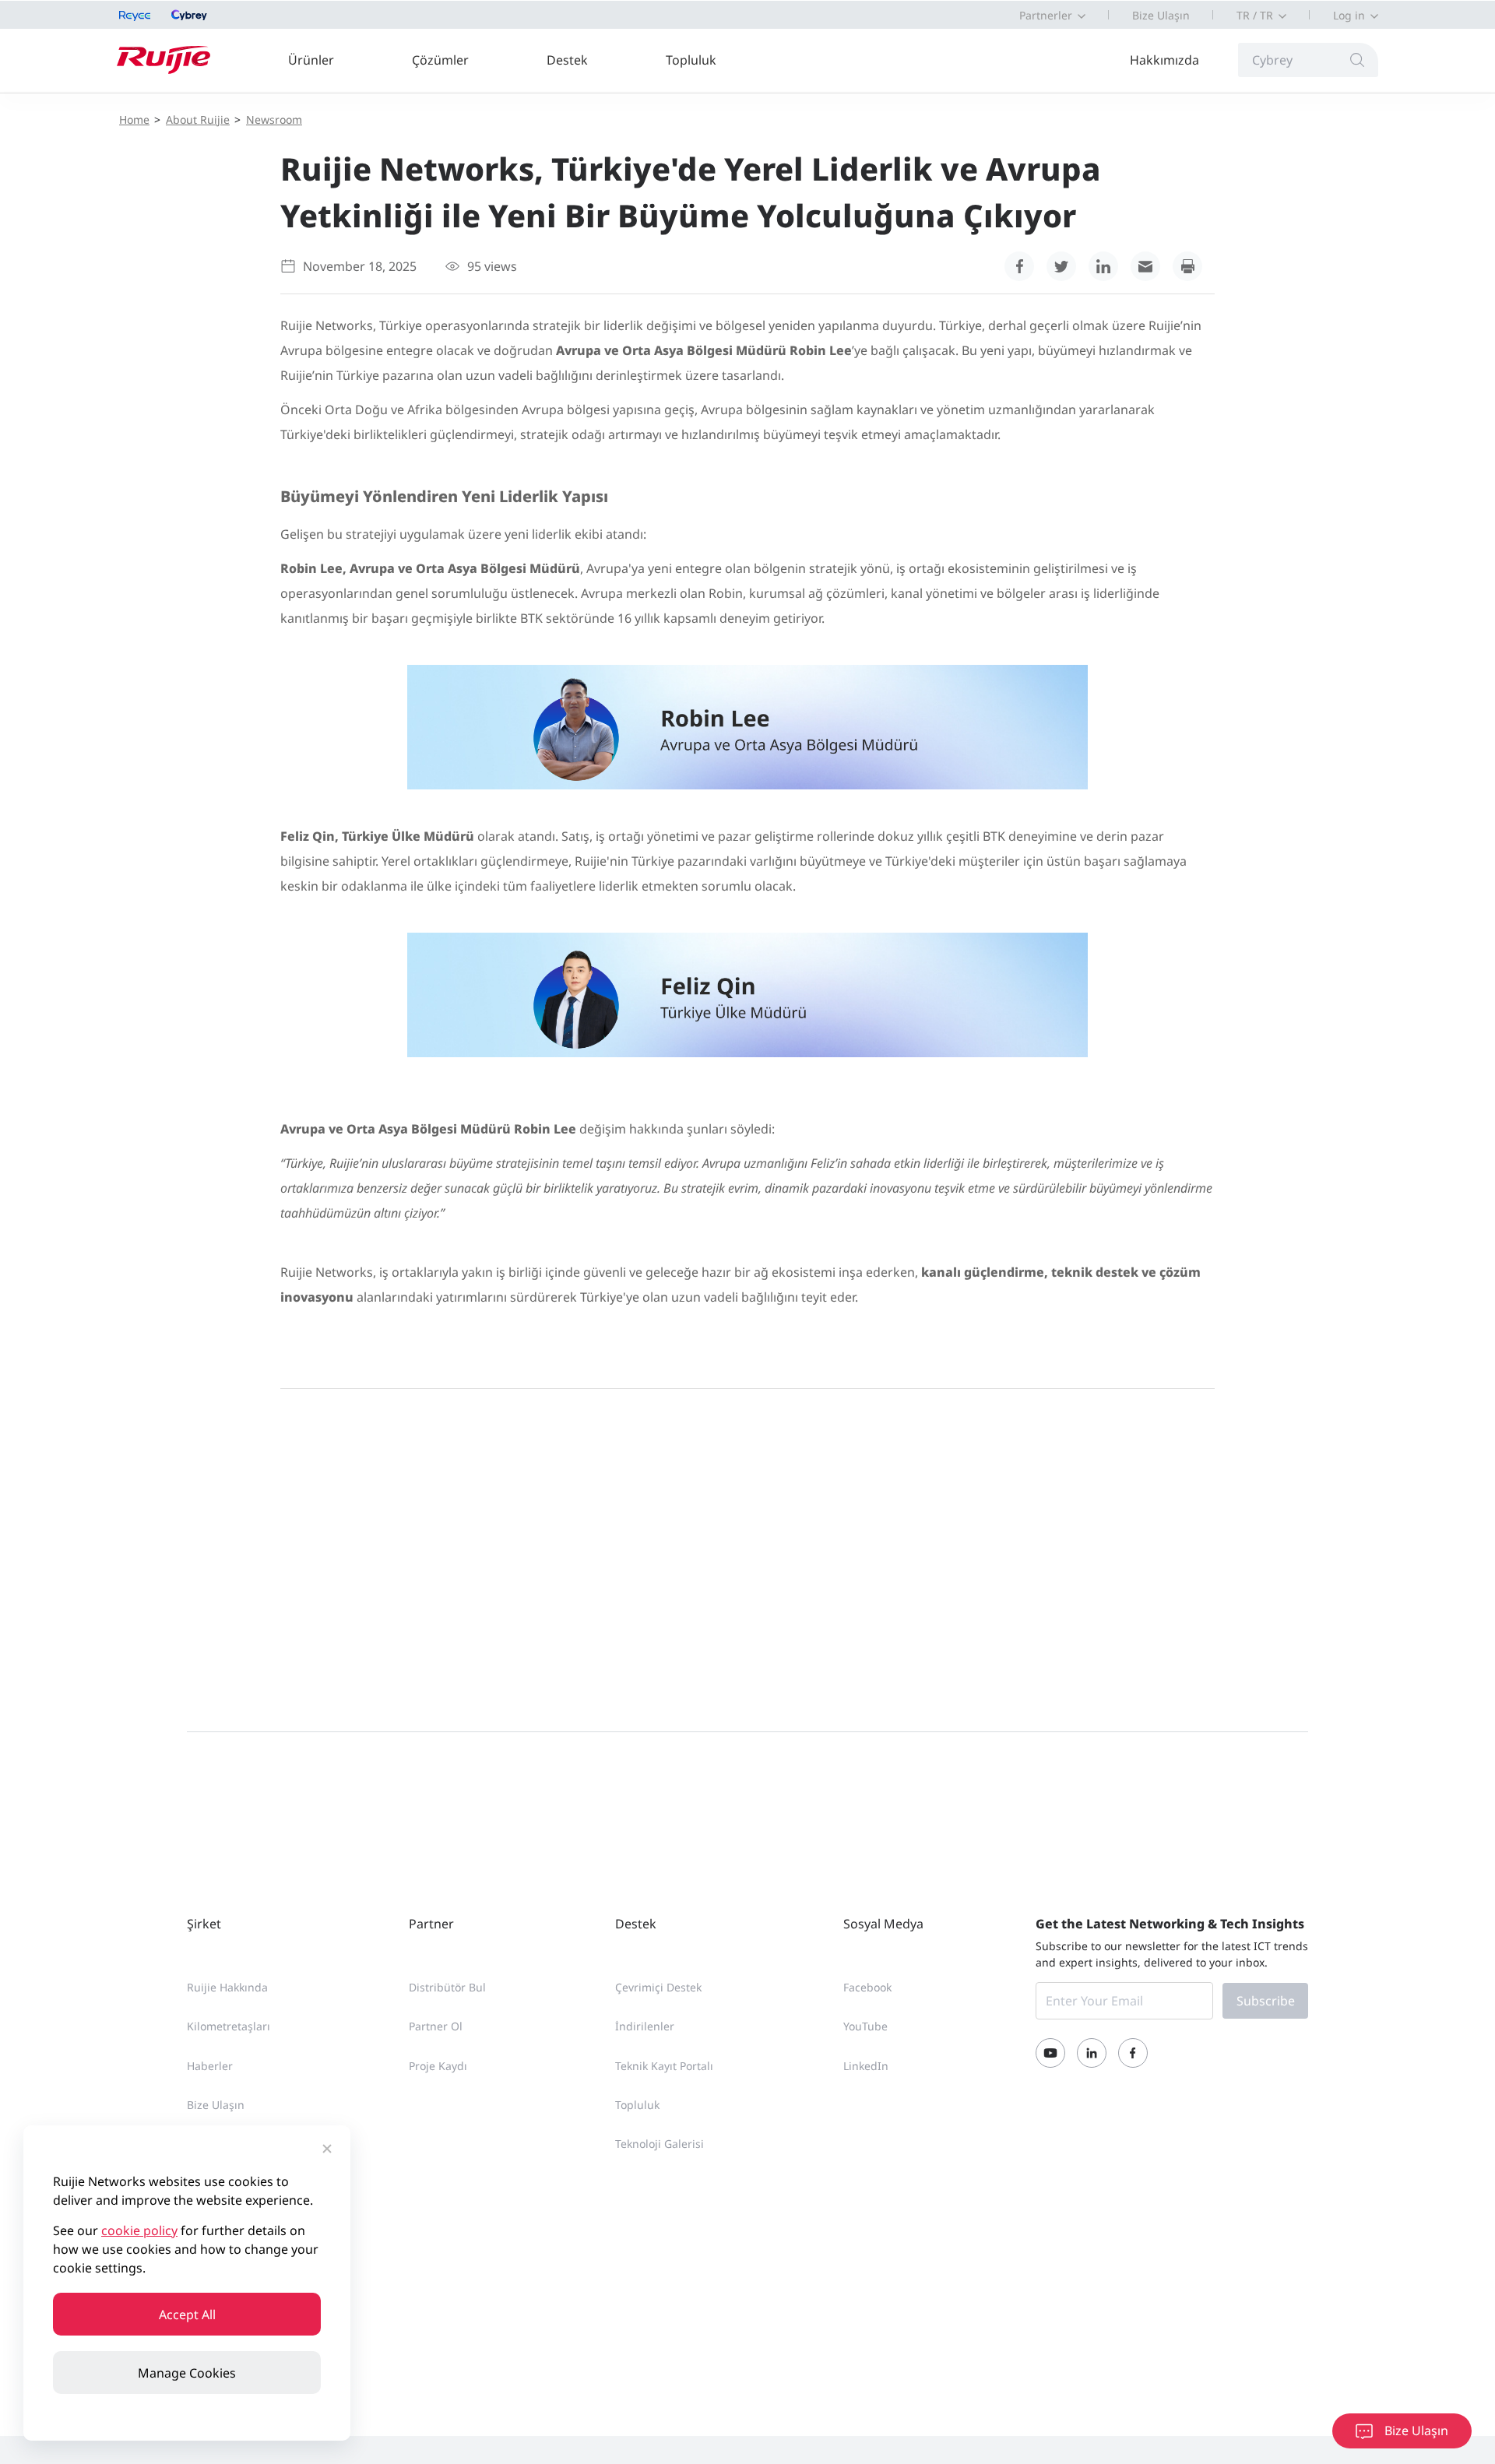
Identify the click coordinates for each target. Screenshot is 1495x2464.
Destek (567, 60)
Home (134, 120)
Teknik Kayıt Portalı (664, 2066)
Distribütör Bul (447, 1987)
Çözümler (440, 60)
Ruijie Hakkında (227, 1987)
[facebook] (1019, 266)
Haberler (210, 2066)
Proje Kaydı (438, 2066)
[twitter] (1061, 266)
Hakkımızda (1164, 60)
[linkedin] (1103, 266)
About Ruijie (198, 120)
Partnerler (1046, 15)
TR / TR (1255, 15)
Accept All (187, 2315)
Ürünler (311, 60)
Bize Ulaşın (1161, 15)
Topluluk (691, 60)
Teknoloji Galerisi (660, 2144)
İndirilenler (645, 2026)
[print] (1187, 266)
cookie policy (139, 2230)
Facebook (867, 1987)
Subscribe (1266, 2001)
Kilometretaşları (229, 2026)
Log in (1349, 15)
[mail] (1145, 266)
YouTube (865, 2026)
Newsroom (274, 120)
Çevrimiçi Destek (658, 1987)
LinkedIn (866, 2066)
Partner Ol (436, 2026)
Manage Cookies (187, 2373)
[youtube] (1050, 2053)
